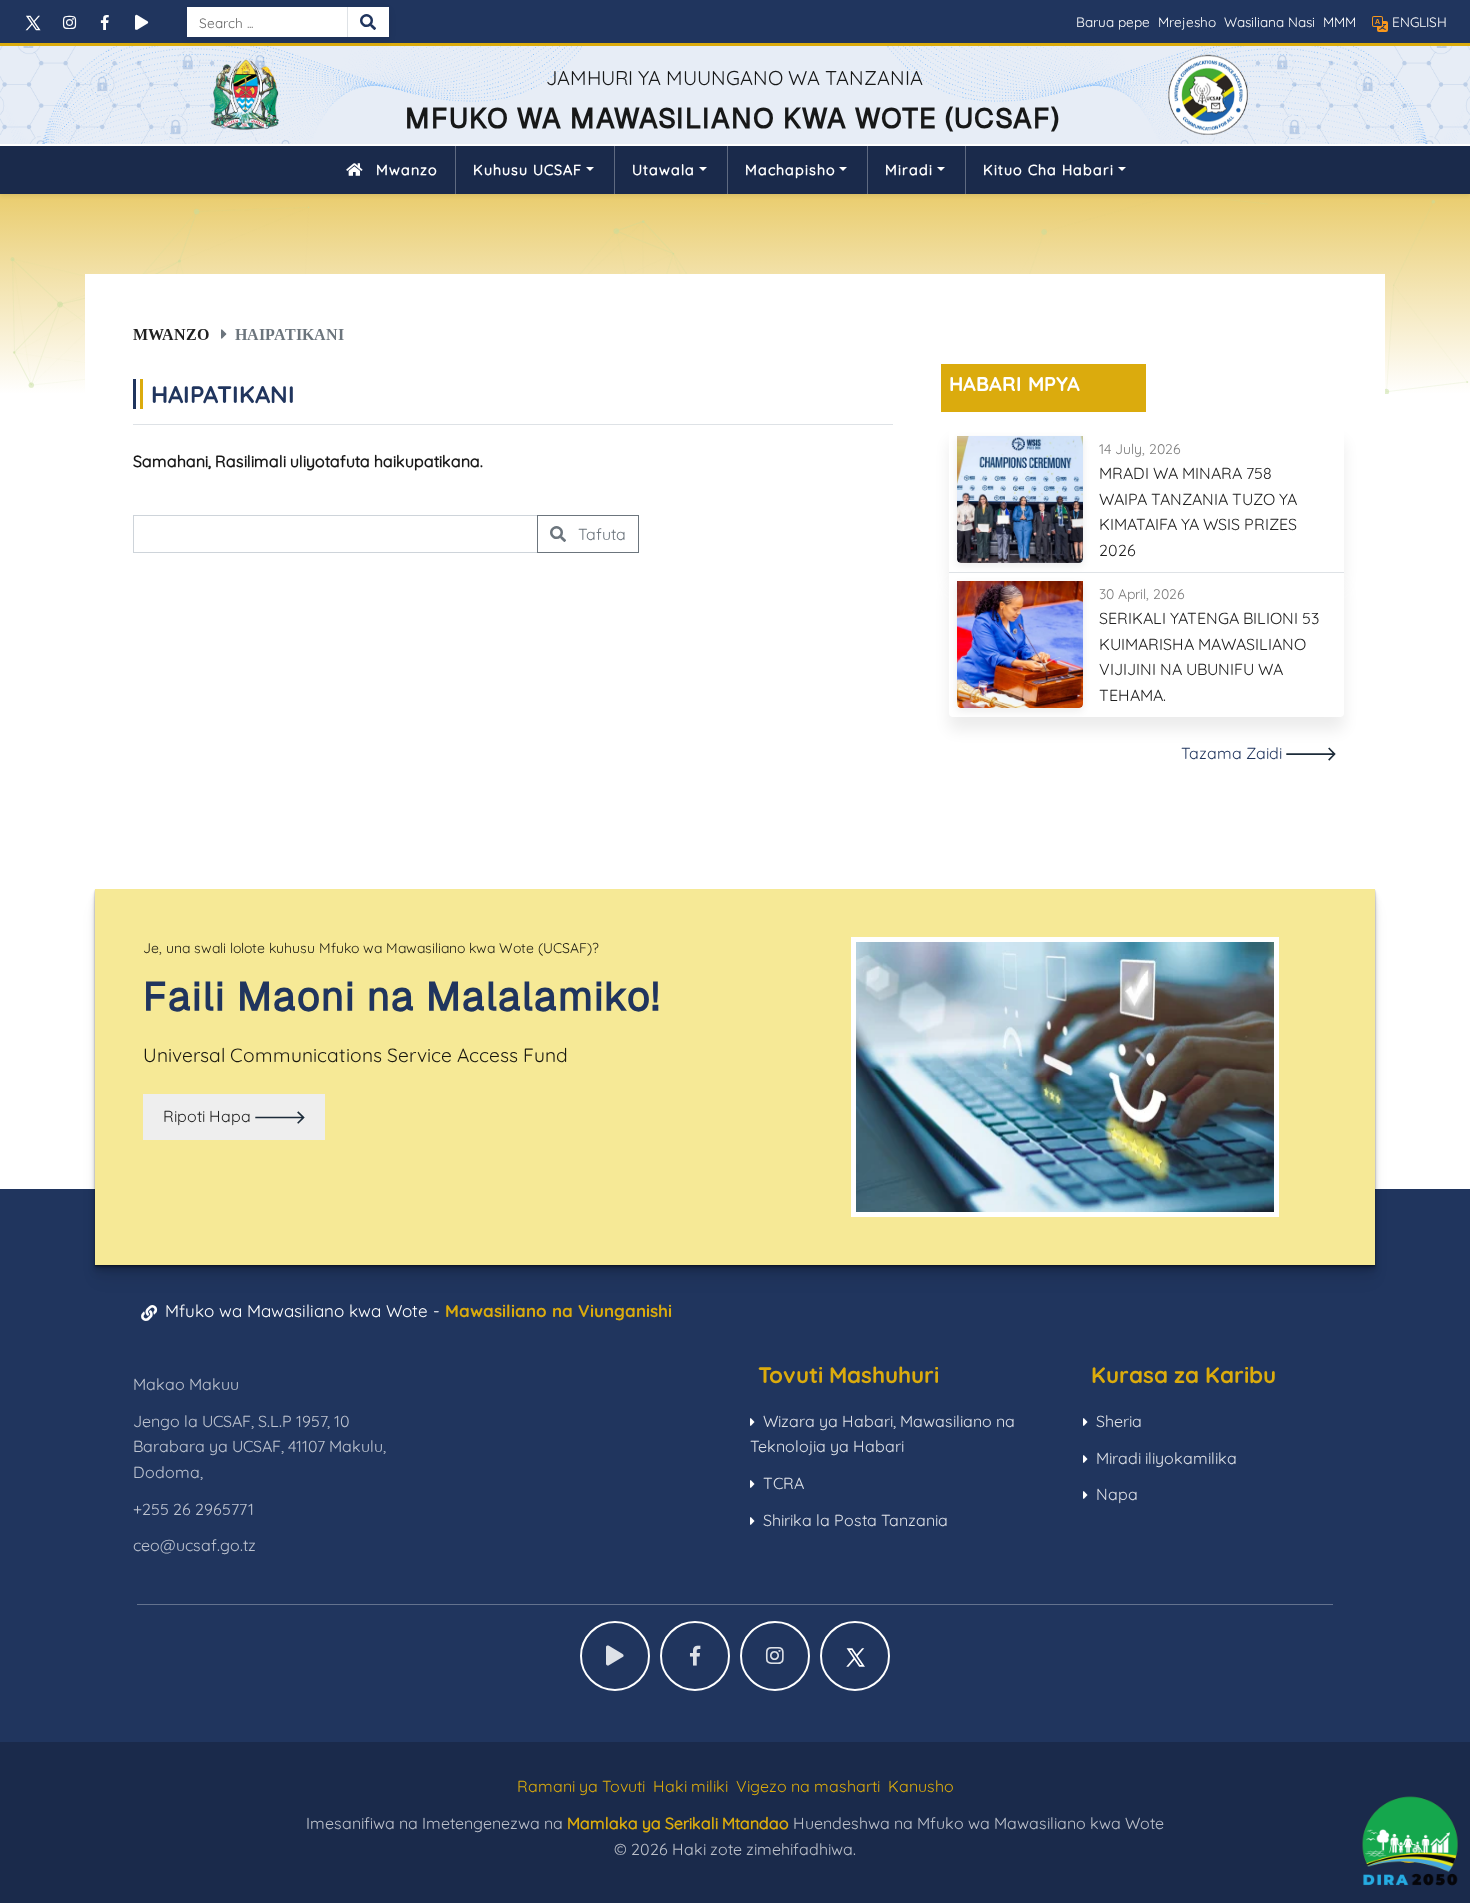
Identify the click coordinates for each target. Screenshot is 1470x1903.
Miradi (909, 170)
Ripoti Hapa (209, 1116)
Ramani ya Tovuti (581, 1786)
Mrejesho (1187, 21)
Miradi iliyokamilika (1166, 1458)
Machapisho (790, 170)
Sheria (1119, 1421)
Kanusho (921, 1786)
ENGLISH (1419, 21)
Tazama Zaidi (1233, 753)
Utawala (663, 170)
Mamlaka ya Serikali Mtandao (678, 1823)
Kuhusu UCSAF (527, 170)
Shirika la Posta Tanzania (855, 1520)
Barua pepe (1113, 21)
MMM (1339, 21)
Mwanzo (407, 170)
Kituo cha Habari (1048, 170)
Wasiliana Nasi (1269, 21)
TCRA (783, 1483)
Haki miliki (690, 1786)
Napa (1117, 1494)
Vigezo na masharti (808, 1786)
